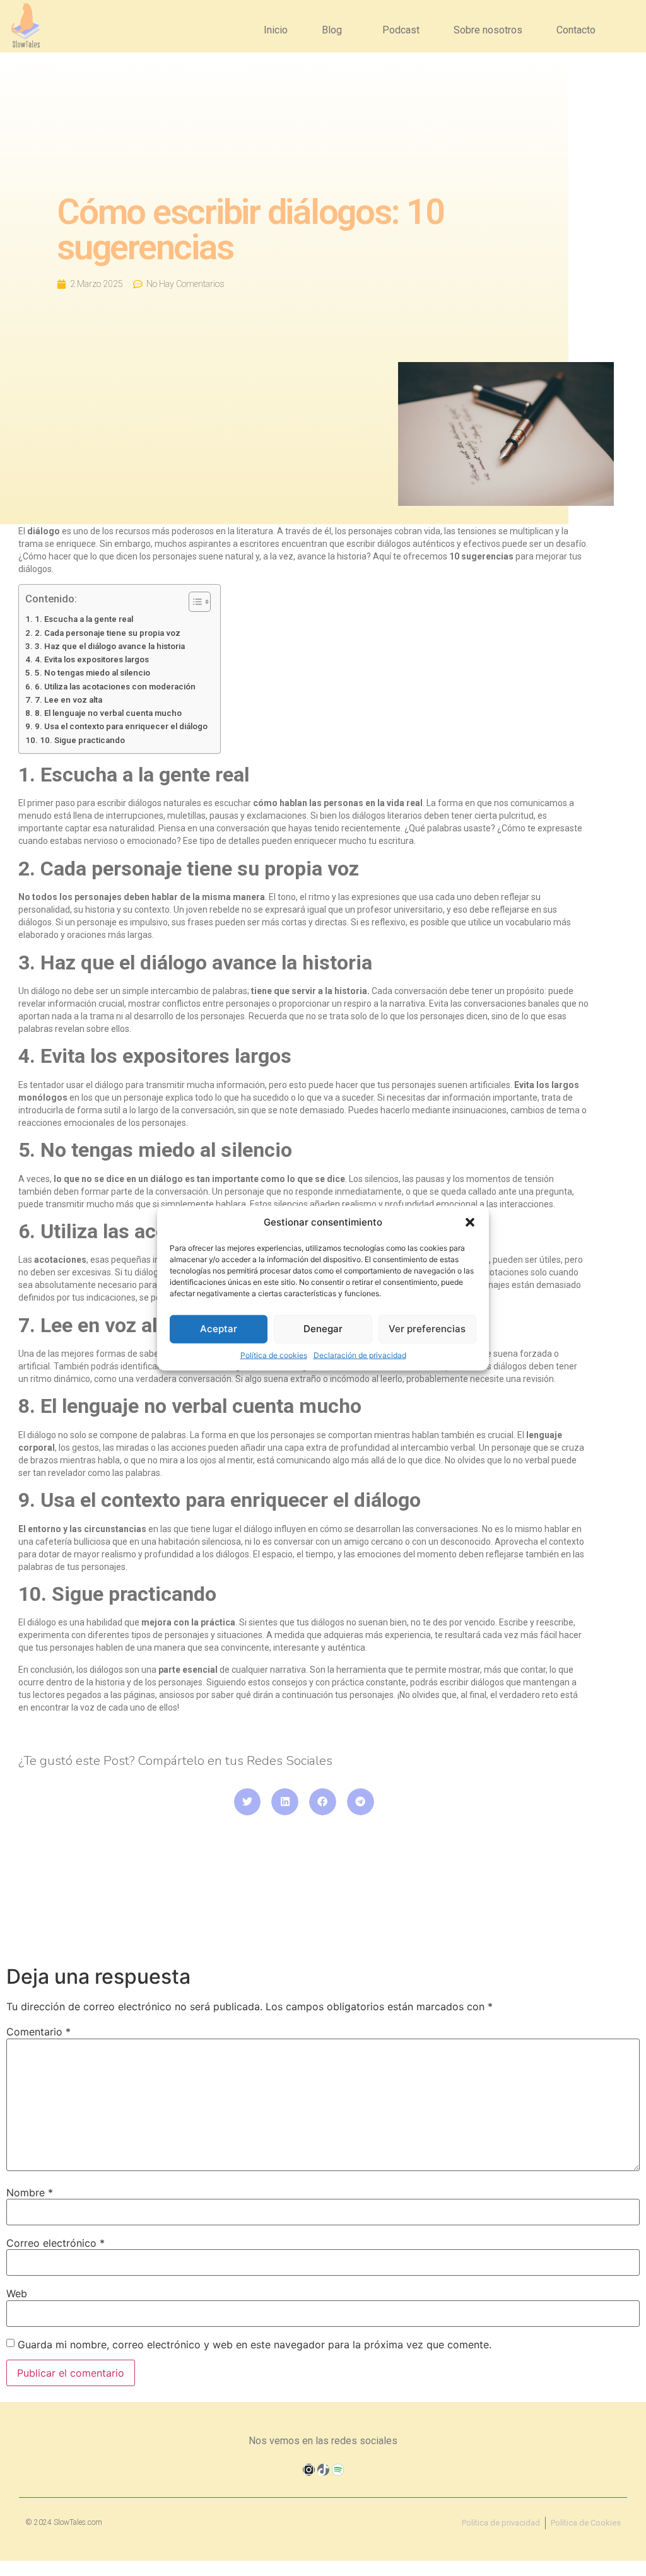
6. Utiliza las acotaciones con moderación (115, 687)
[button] (470, 1222)
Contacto (576, 30)
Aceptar (219, 1329)
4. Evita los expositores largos (92, 659)
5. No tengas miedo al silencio (92, 673)
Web (17, 2293)
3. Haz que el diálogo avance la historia (110, 646)
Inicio (276, 30)
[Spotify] (338, 2470)
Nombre (30, 2193)
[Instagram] (309, 2470)
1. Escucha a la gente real (84, 619)
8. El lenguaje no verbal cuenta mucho (108, 713)
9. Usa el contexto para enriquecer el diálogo (121, 726)
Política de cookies (274, 1355)
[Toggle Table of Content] (193, 602)
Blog (332, 30)
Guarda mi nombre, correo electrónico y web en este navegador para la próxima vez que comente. (255, 2345)
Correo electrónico (56, 2243)
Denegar (323, 1329)
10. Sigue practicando (82, 740)
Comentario (38, 2032)
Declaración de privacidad (360, 1355)
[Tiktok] (323, 2470)
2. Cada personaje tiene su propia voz (108, 633)
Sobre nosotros (488, 30)
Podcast (401, 30)
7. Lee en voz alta (68, 700)
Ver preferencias (427, 1329)
